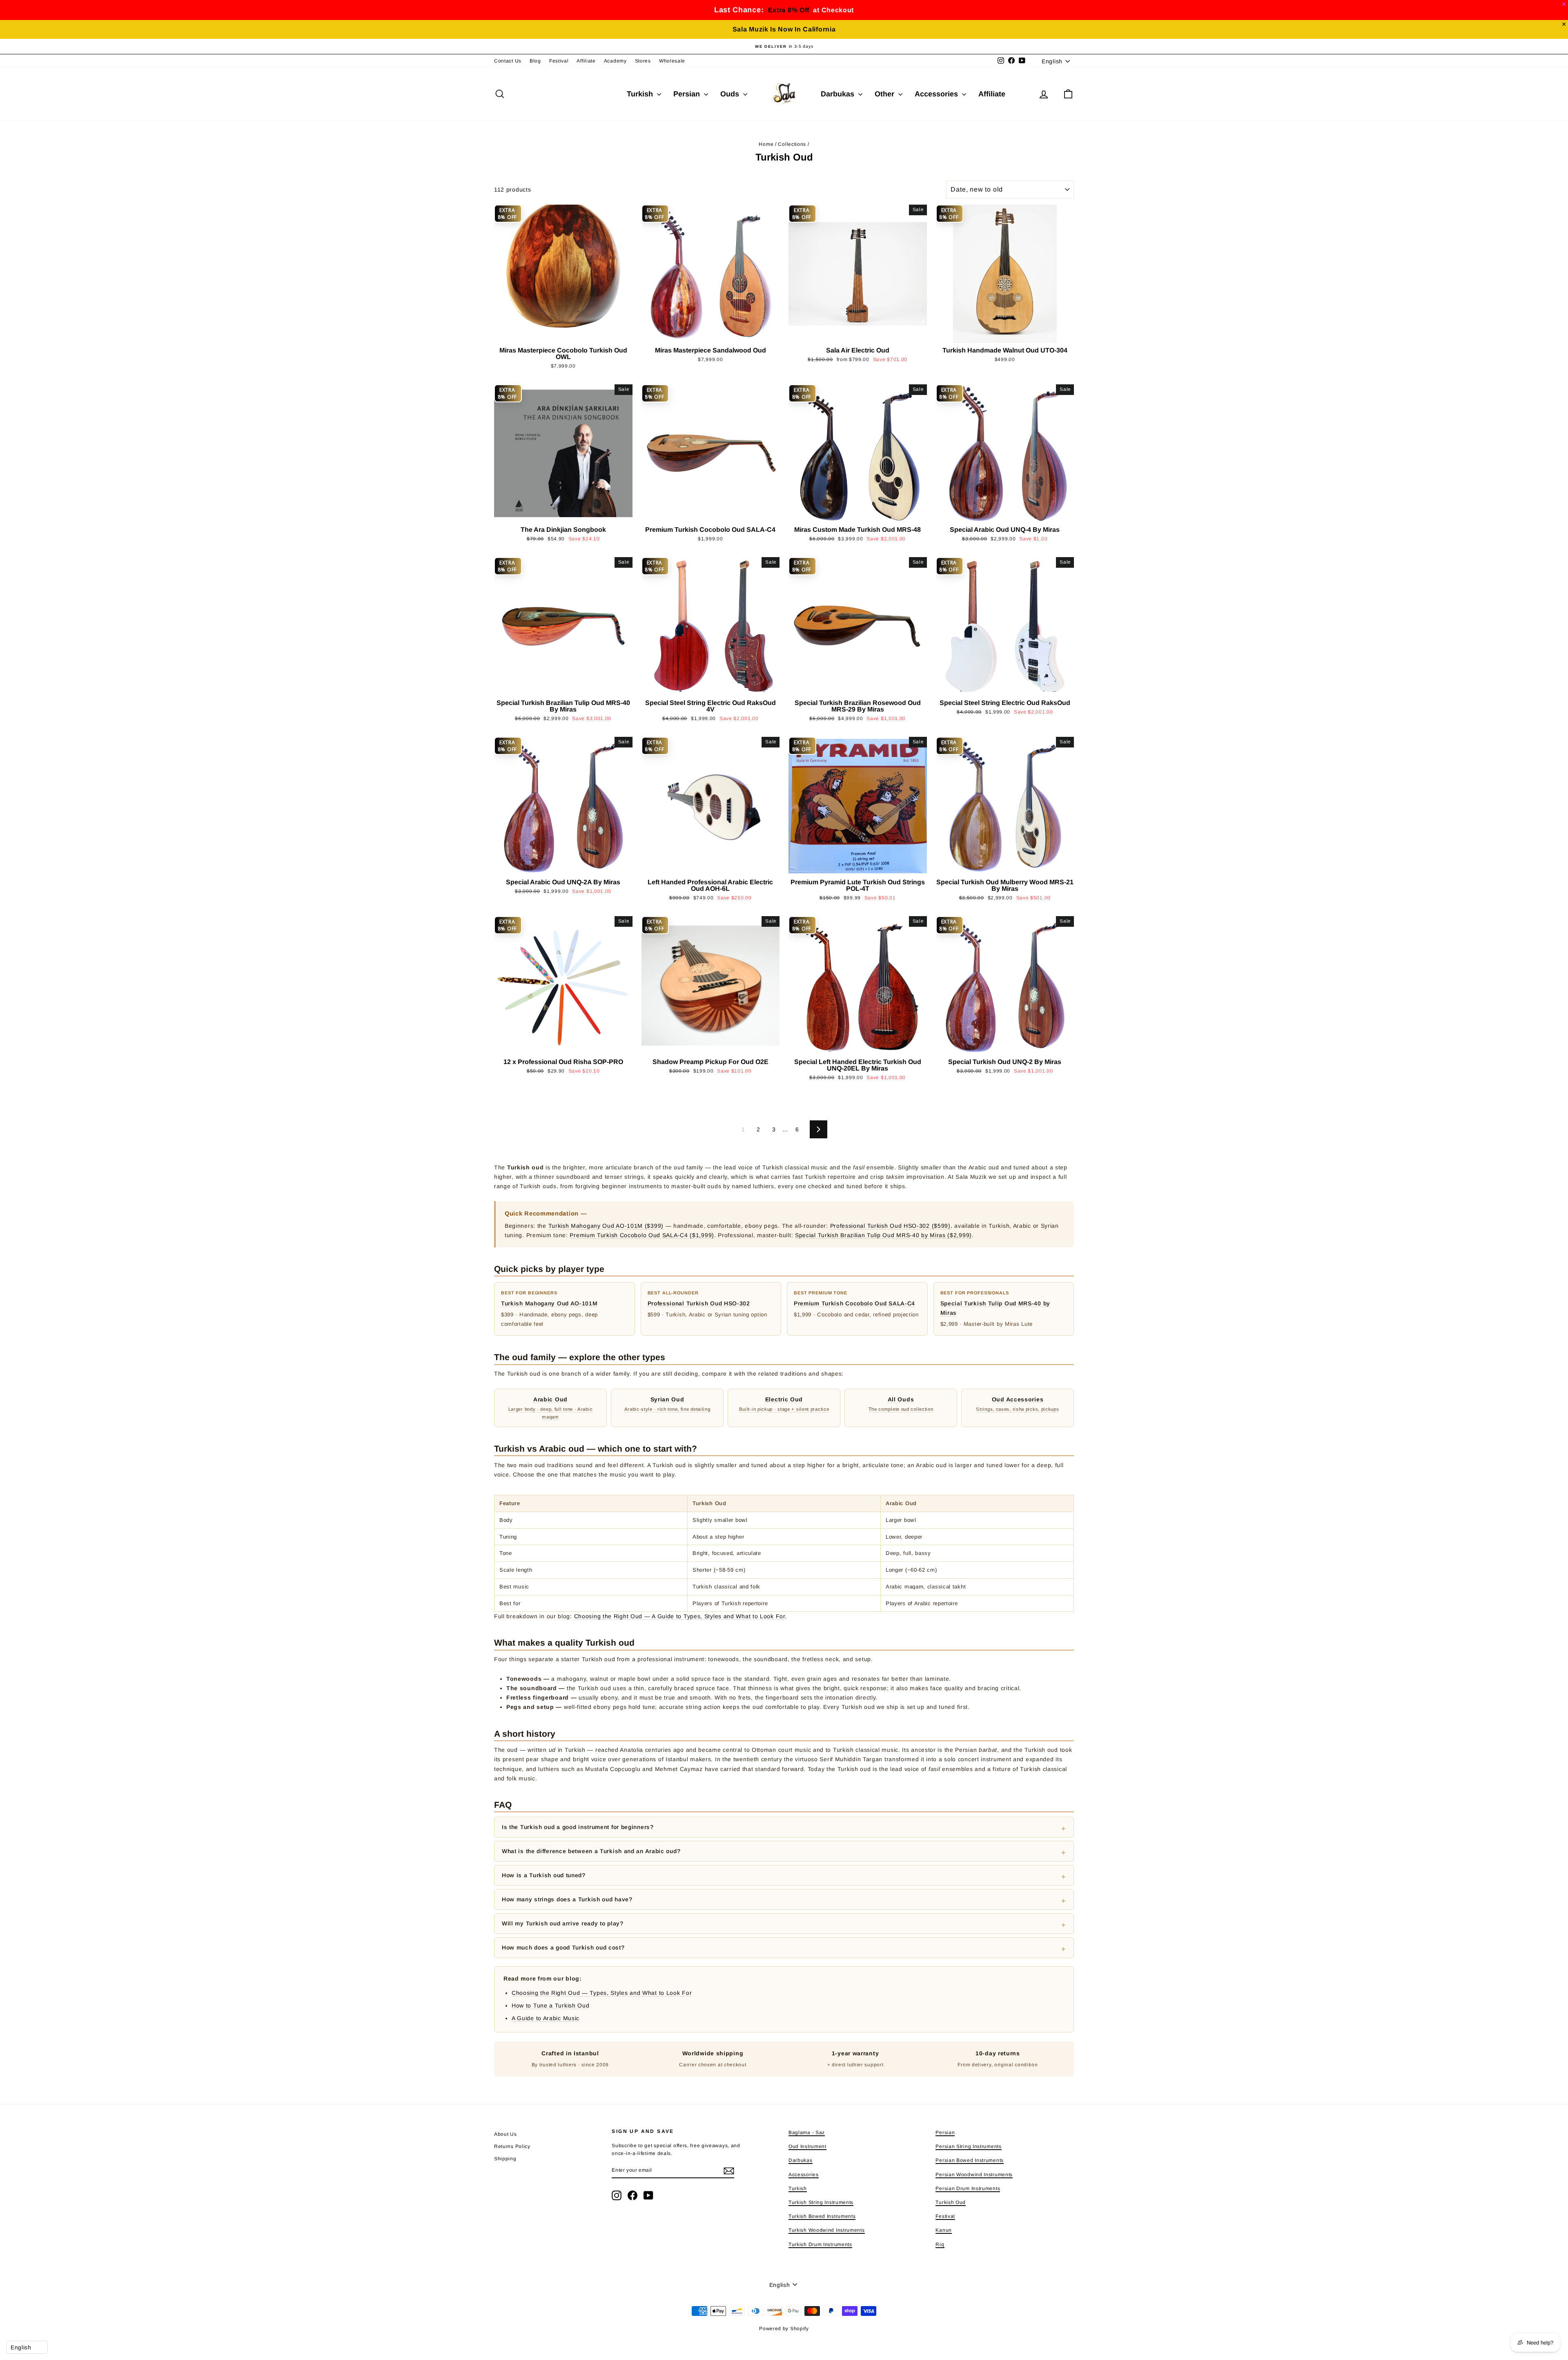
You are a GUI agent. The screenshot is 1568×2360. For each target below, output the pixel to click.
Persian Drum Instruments (968, 2188)
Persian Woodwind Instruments (974, 2175)
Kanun (944, 2230)
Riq (940, 2244)
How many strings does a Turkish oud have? (567, 1899)
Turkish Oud (951, 2202)
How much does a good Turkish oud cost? (563, 1947)
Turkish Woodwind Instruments (827, 2230)
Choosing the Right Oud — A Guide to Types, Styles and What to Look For (680, 1616)
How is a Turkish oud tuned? (544, 1875)
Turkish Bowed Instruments (822, 2216)
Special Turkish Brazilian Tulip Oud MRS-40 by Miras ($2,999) (883, 1235)
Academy (615, 61)
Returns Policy (512, 2146)
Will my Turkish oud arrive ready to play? (563, 1923)
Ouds (731, 94)
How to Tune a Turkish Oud (551, 2005)
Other (885, 94)
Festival (559, 61)
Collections (792, 144)
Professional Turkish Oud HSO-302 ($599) (890, 1226)
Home (766, 144)
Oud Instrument (807, 2146)
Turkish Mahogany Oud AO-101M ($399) (606, 1226)
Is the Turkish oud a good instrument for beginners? (578, 1827)
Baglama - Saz (807, 2132)
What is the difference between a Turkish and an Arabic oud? (591, 1851)
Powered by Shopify (784, 2329)
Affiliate (586, 61)
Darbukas (839, 94)
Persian (688, 94)
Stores (643, 61)
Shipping (505, 2159)
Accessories (937, 94)
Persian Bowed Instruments (970, 2160)
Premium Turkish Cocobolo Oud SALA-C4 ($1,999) (642, 1235)
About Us (506, 2134)
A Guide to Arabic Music (546, 2018)
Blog (535, 61)
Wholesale (672, 61)
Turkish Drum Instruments (820, 2244)
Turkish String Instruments (821, 2202)
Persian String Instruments (968, 2146)
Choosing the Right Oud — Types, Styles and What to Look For (602, 1993)
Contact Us (508, 61)
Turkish (641, 94)
